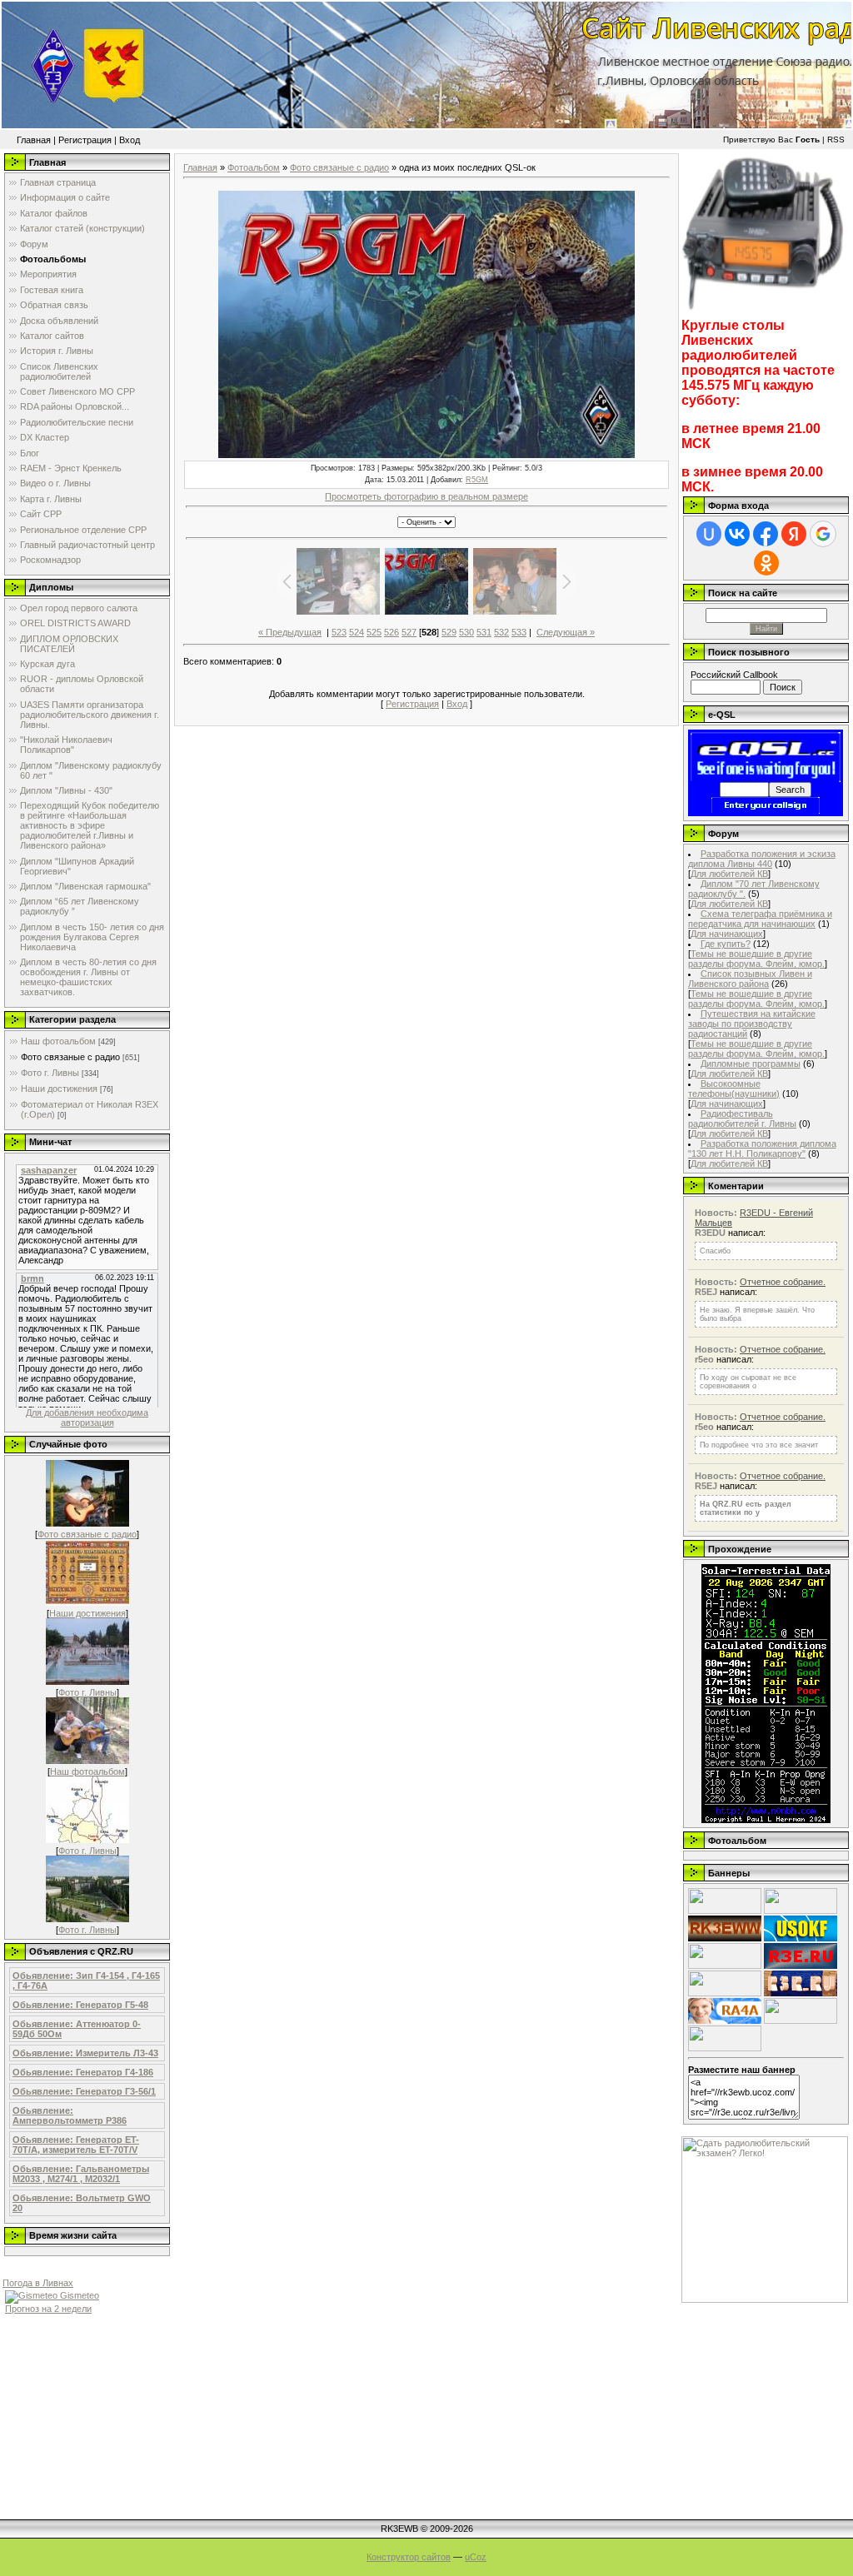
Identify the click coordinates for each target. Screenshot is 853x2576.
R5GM (477, 480)
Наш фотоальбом (58, 1041)
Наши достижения (59, 1089)
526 (392, 632)
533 (519, 632)
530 (466, 632)
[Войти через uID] (709, 534)
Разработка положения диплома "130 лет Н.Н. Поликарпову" (762, 1148)
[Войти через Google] (823, 534)
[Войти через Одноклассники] (766, 563)
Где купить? (726, 944)
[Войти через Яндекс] (794, 534)
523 (339, 632)
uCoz (476, 2557)
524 (357, 632)
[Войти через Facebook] (766, 534)
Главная (34, 140)
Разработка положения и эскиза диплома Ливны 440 (762, 859)
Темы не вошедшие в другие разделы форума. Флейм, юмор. (756, 959)
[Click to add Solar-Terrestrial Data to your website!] (766, 1820)
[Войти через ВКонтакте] (737, 534)
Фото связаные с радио (70, 1057)
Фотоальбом (254, 167)
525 (374, 632)
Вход (130, 140)
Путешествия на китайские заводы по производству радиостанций (752, 1024)
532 (501, 632)
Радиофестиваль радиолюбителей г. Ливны (742, 1119)
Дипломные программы (751, 1064)
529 (449, 632)
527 (409, 632)
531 (484, 632)
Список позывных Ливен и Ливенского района (750, 979)
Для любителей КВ (729, 874)
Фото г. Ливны (50, 1073)
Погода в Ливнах (38, 2283)
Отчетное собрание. (783, 1282)
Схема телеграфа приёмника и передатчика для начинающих (760, 919)
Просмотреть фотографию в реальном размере (426, 496)
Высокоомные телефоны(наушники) (734, 1089)
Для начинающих (727, 934)
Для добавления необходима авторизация (87, 1418)
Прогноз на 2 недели (48, 2309)
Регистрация (85, 140)
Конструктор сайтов (409, 2557)
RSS (836, 140)
